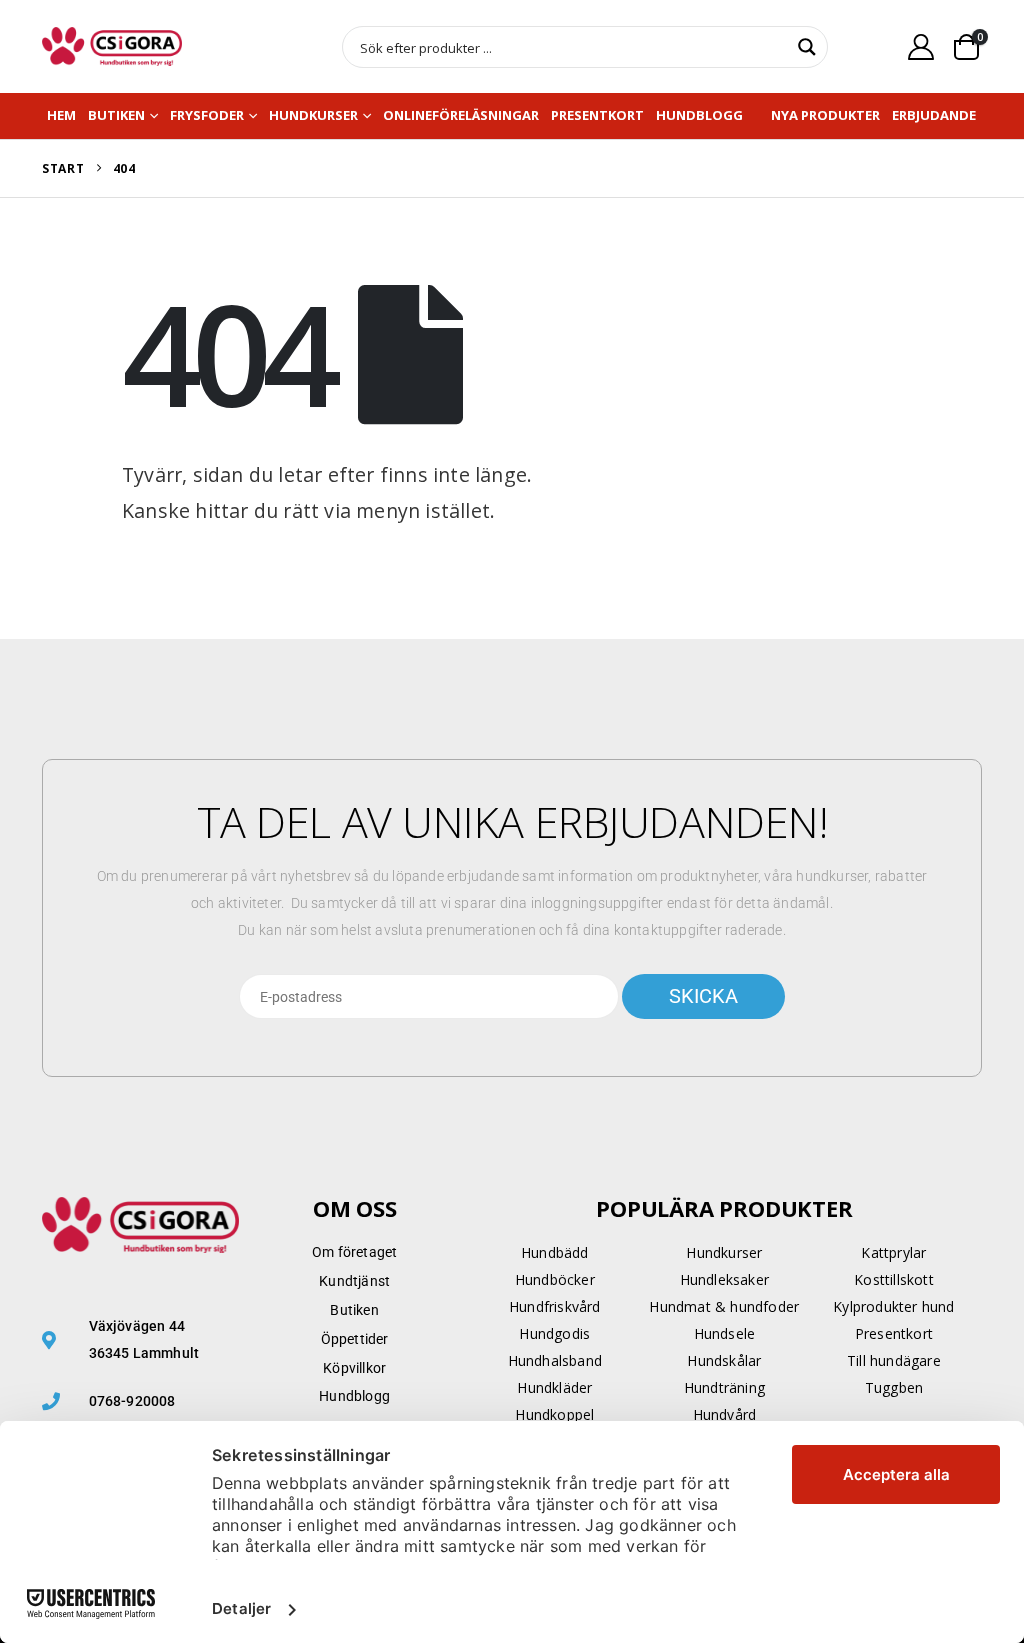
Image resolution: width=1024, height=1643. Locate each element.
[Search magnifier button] (807, 47)
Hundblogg (699, 115)
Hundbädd (555, 1252)
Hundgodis (554, 1333)
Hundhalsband (555, 1360)
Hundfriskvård (555, 1306)
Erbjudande (934, 115)
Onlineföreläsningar (461, 115)
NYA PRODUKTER (825, 115)
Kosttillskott (894, 1279)
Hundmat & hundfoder (724, 1306)
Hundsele (725, 1333)
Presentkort (597, 115)
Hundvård (725, 1414)
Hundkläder (554, 1387)
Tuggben (894, 1387)
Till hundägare (894, 1360)
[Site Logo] (112, 46)
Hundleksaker (724, 1279)
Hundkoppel (554, 1414)
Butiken (116, 115)
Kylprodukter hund (893, 1306)
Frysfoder (207, 115)
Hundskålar (724, 1360)
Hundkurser (313, 115)
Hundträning (724, 1387)
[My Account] (921, 46)
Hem (61, 115)
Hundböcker (555, 1279)
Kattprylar (893, 1252)
